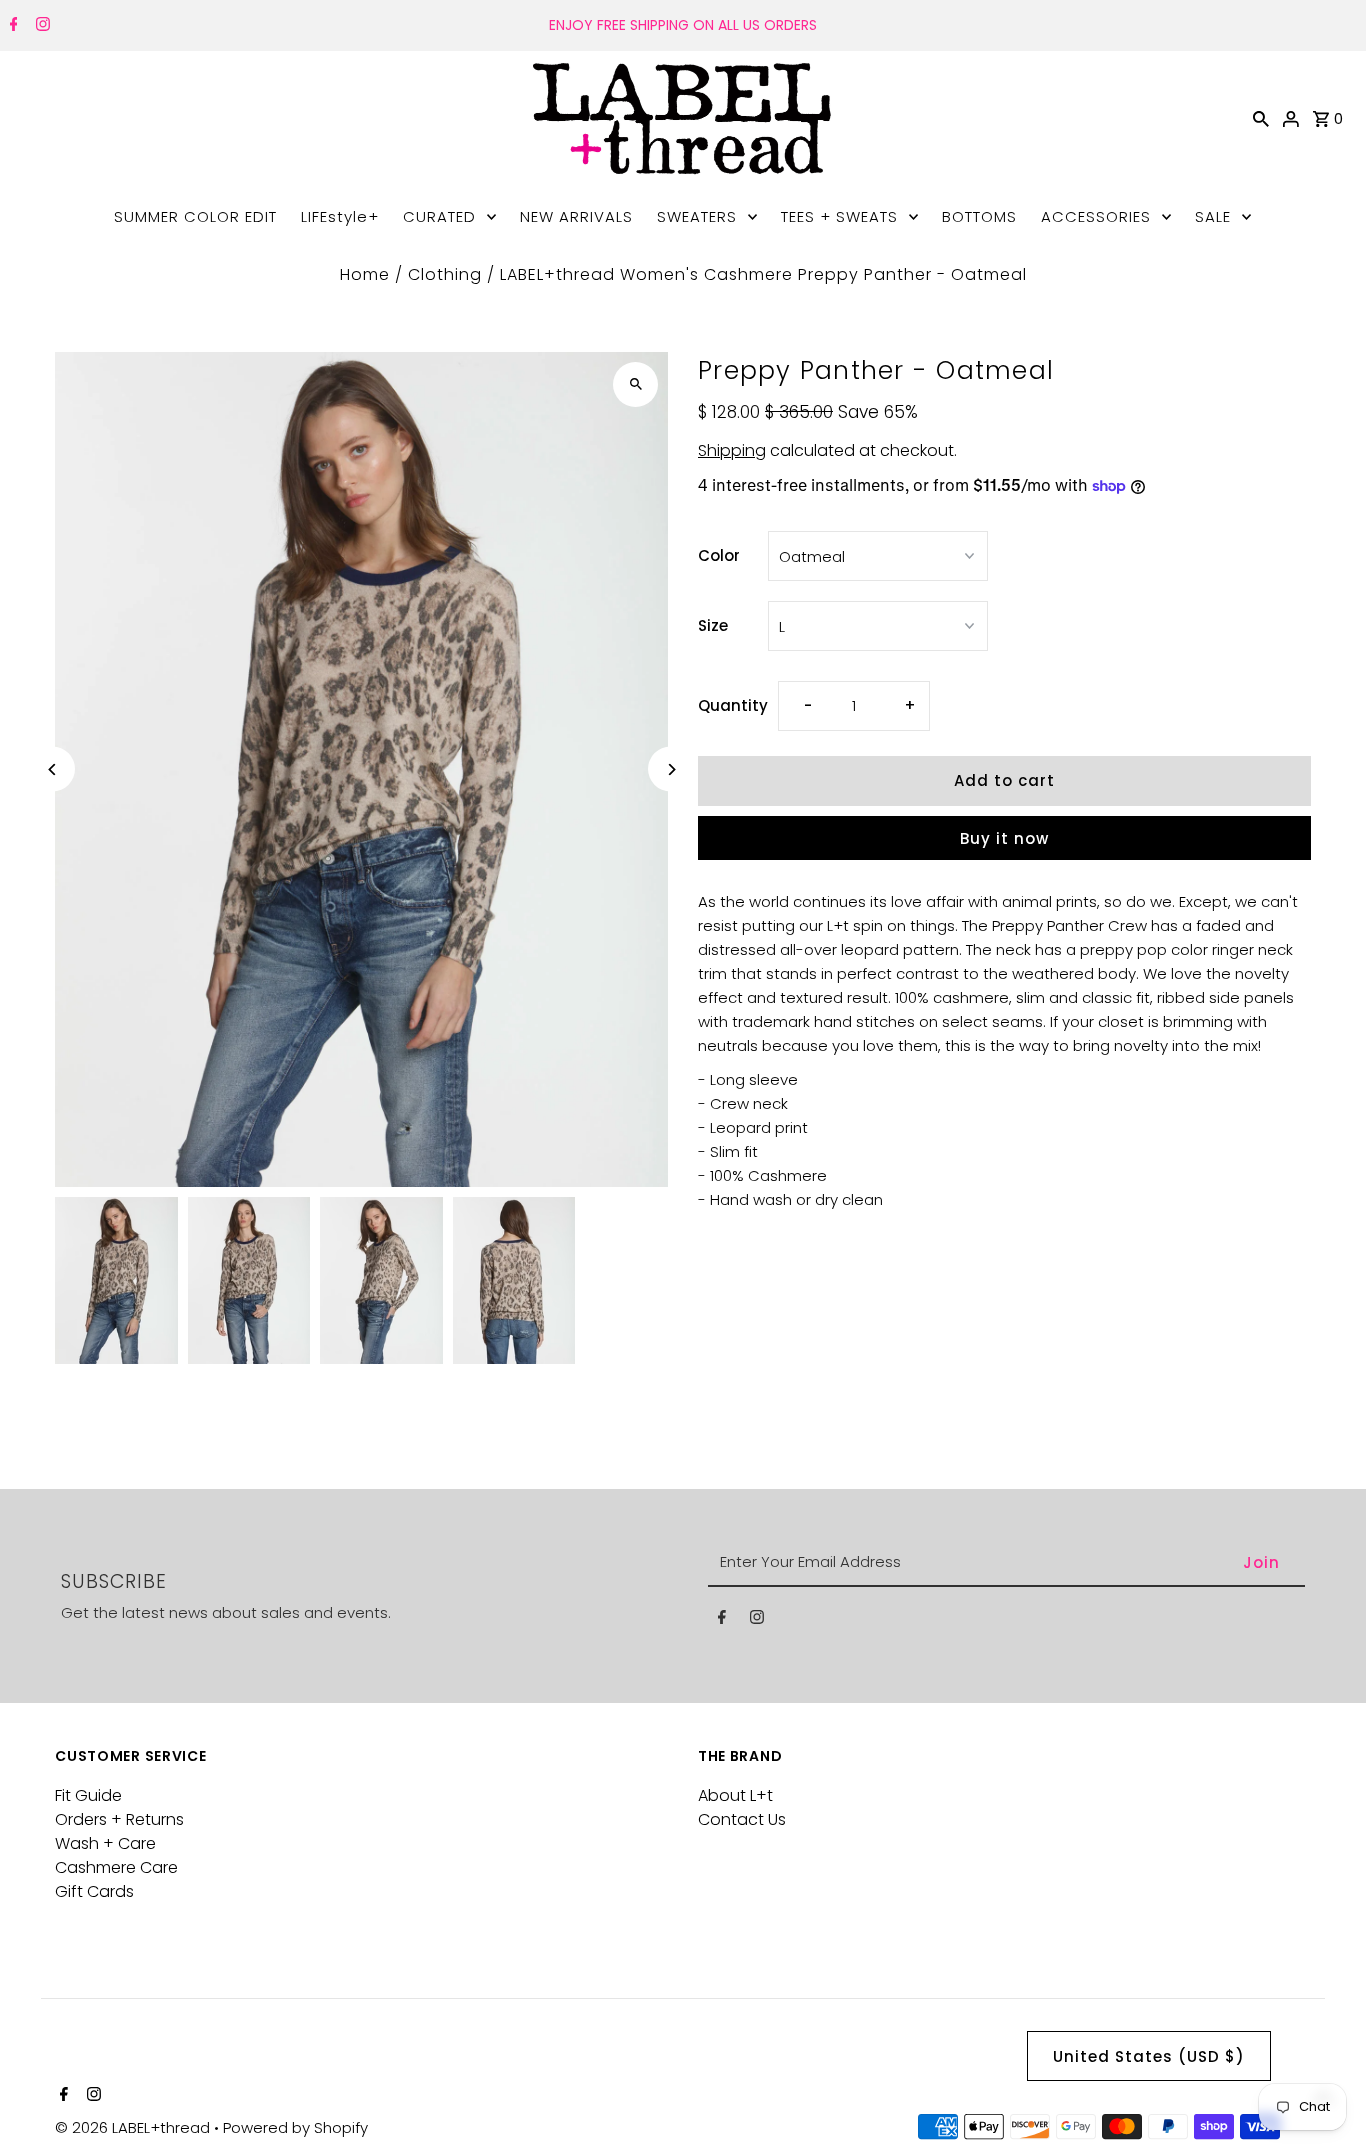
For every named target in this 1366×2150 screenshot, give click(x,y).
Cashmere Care (116, 1867)
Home (365, 274)
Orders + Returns (119, 1819)
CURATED (439, 216)
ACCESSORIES (1096, 216)
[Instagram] (40, 26)
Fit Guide (88, 1795)
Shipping (732, 450)
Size (713, 625)
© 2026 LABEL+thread (134, 2127)
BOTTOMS (979, 216)
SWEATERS (697, 216)
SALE (1213, 216)
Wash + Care (105, 1843)
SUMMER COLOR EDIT (195, 216)
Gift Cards (94, 1891)
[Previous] (52, 769)
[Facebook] (11, 26)
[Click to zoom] (635, 384)
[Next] (670, 769)
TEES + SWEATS (839, 216)
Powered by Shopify (295, 2127)
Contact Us (742, 1819)
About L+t (735, 1795)
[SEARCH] (1261, 118)
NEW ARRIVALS (576, 216)
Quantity (733, 705)
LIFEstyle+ (340, 216)
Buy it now (1004, 838)
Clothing (445, 274)
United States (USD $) (1149, 2056)
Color (719, 555)
